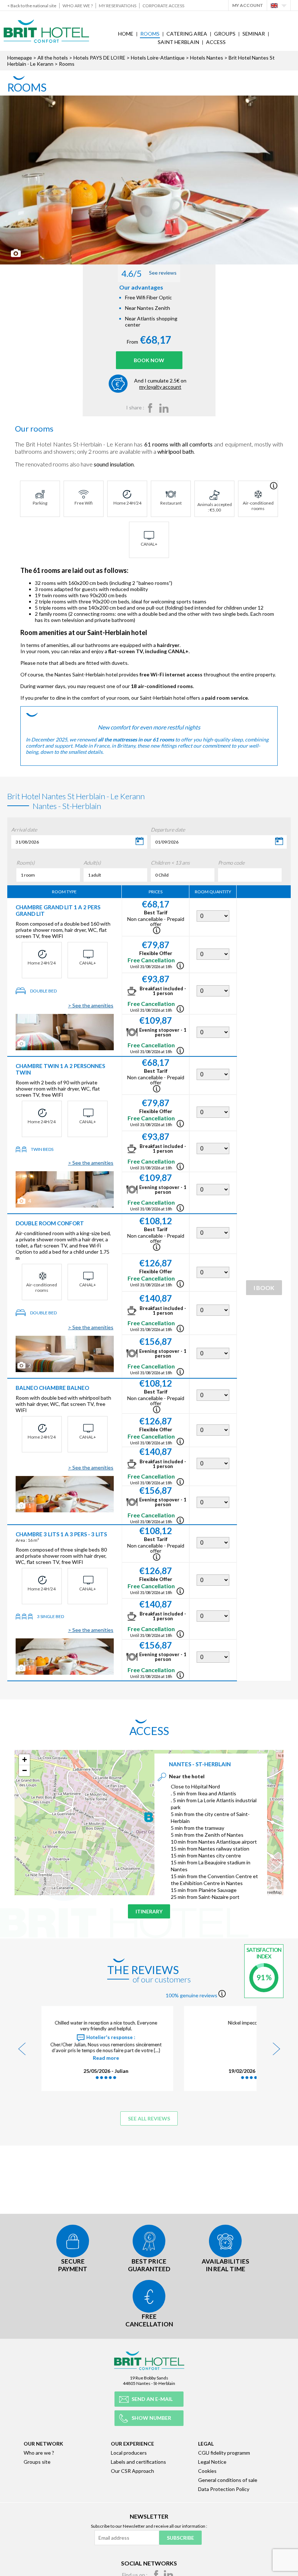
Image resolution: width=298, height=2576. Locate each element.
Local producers (129, 2453)
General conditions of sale (228, 2480)
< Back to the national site (32, 6)
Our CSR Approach (132, 2471)
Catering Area (187, 34)
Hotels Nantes (207, 58)
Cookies (207, 2471)
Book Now (149, 360)
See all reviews (149, 2118)
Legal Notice (212, 2462)
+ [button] (25, 1760)
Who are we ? (78, 6)
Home (126, 34)
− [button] (25, 1770)
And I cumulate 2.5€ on (160, 384)
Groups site (37, 2462)
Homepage (20, 58)
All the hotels (53, 58)
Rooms (150, 34)
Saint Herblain (178, 42)
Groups (225, 34)
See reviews (149, 273)
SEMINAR (254, 34)
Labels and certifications (138, 2462)
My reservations (118, 6)
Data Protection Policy (224, 2489)
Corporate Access (163, 6)
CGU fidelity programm (224, 2453)
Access (216, 42)
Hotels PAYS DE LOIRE (99, 58)
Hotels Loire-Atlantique (158, 58)
